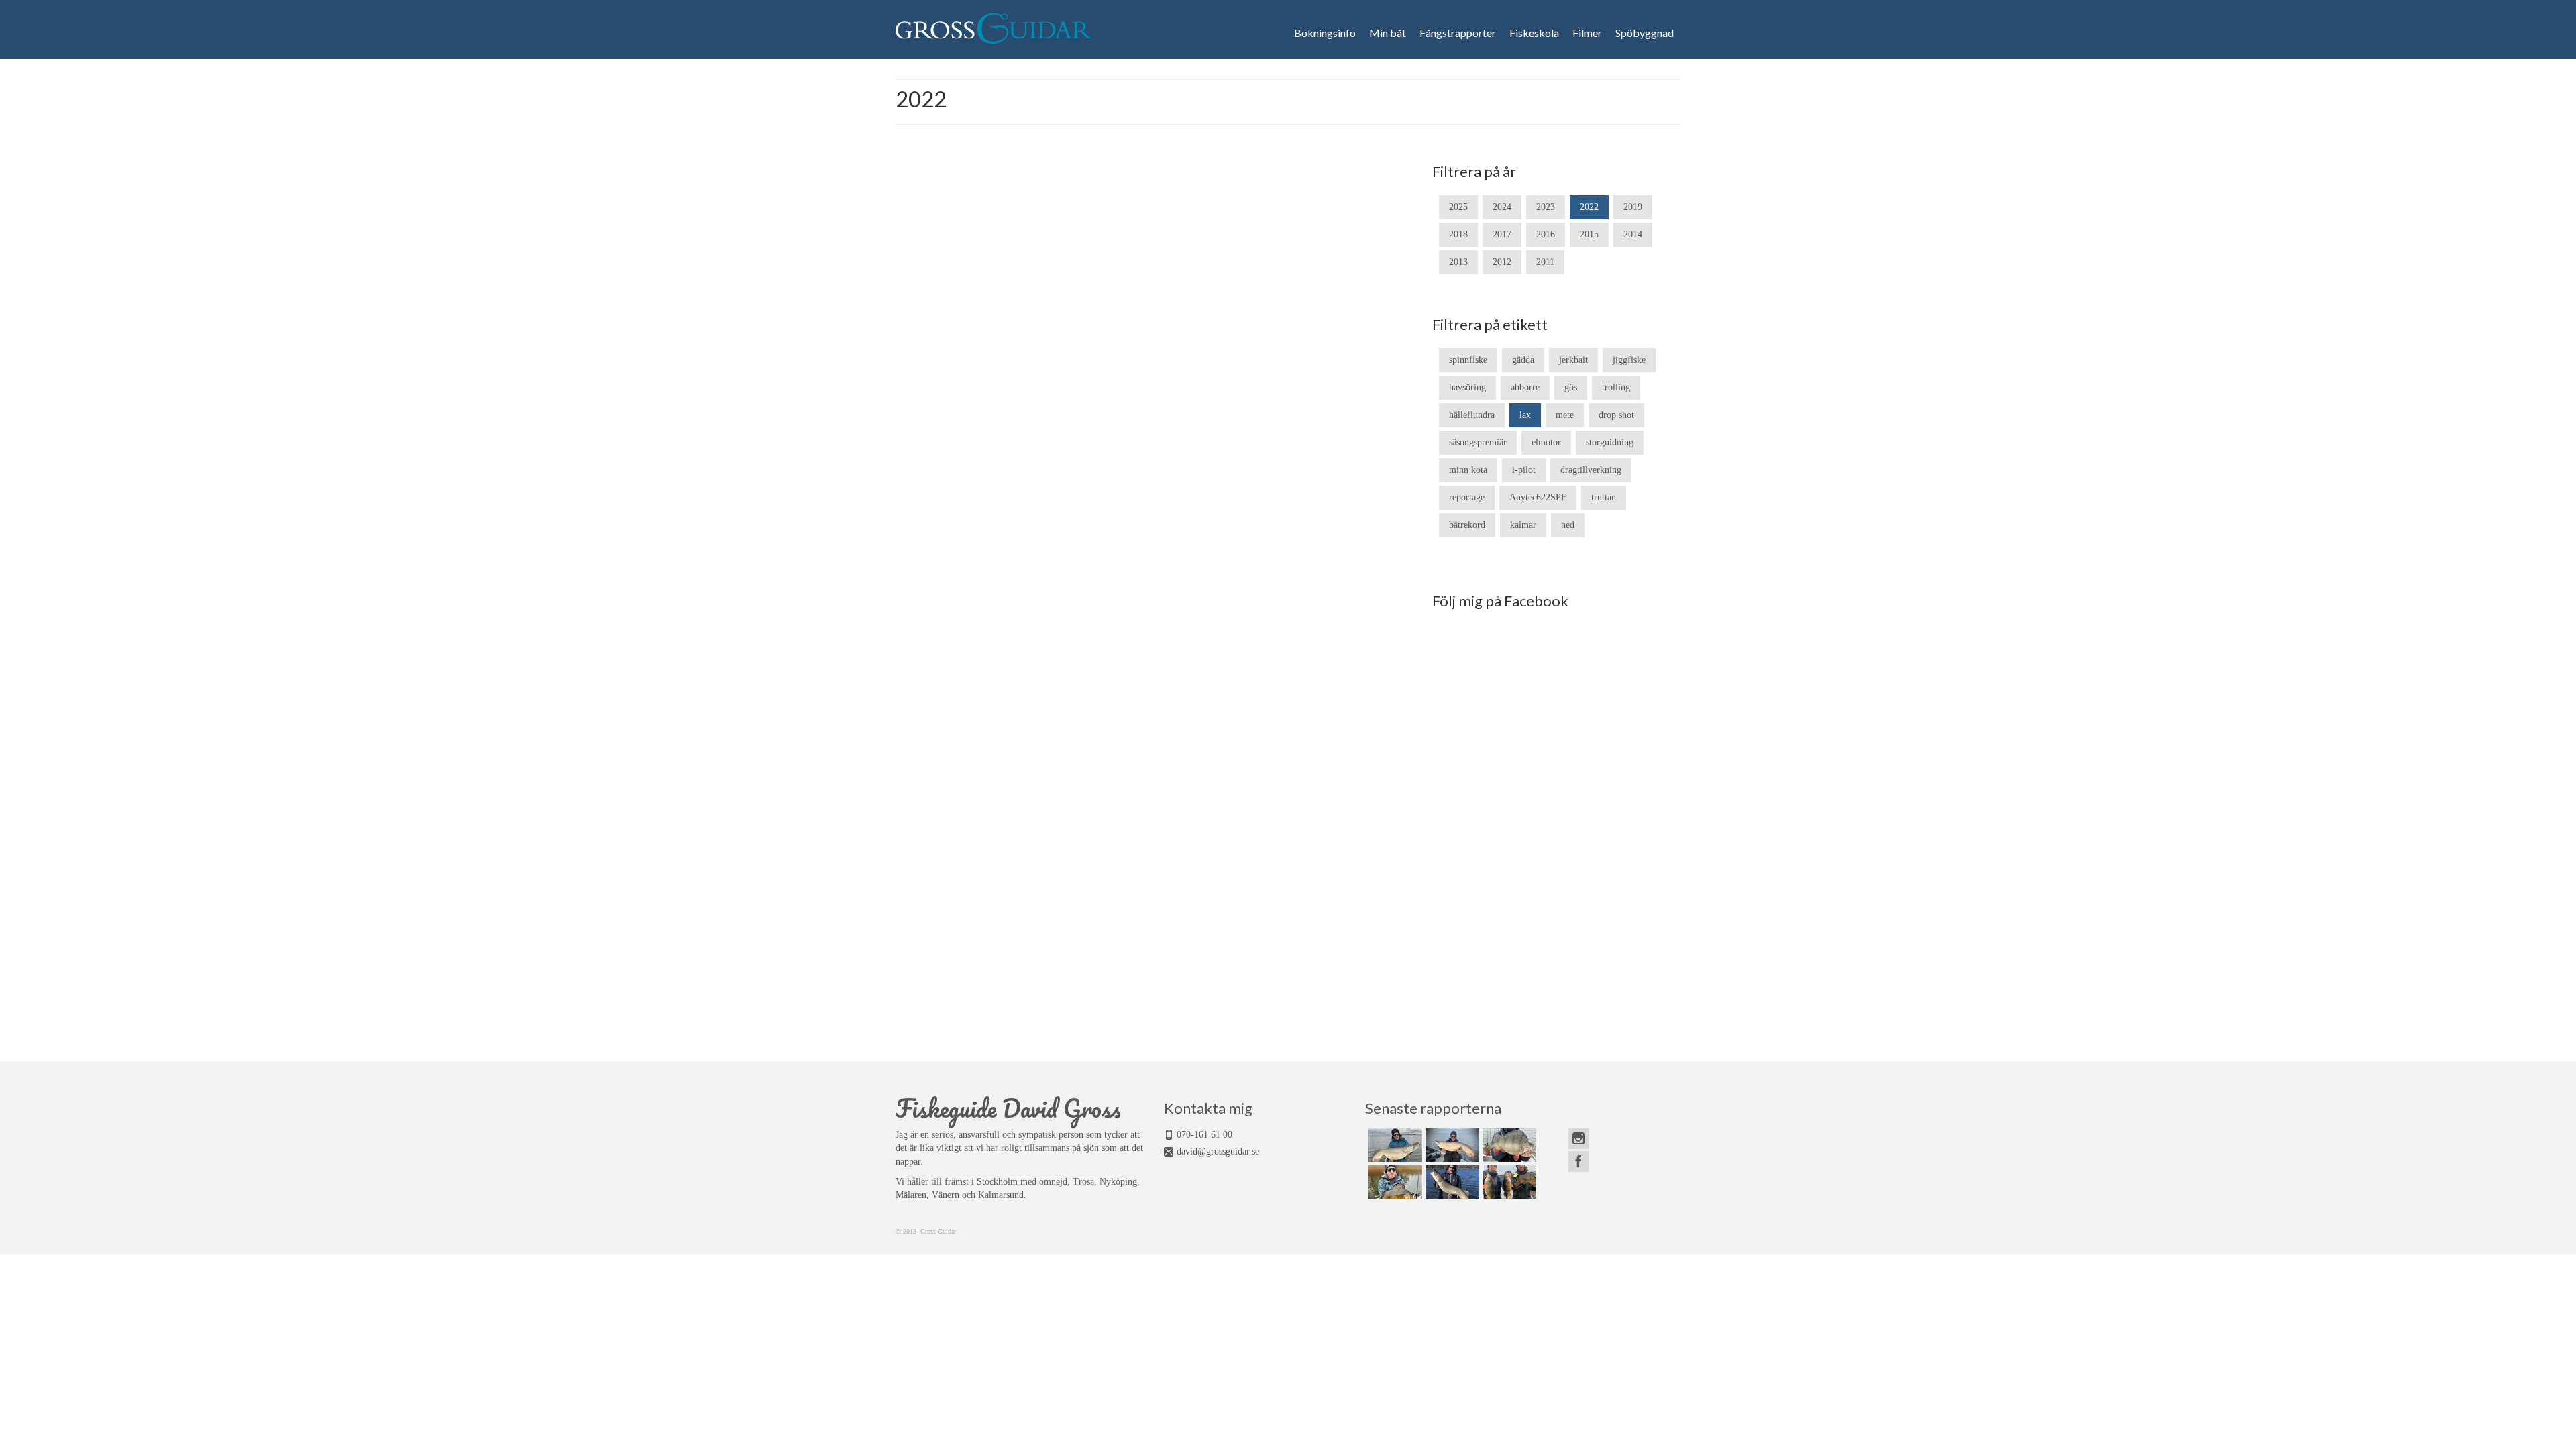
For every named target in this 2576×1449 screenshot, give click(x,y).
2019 (1633, 207)
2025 (1458, 207)
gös (1571, 387)
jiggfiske (1629, 360)
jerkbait (1573, 360)
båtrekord (1467, 525)
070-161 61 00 (1204, 1135)
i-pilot (1524, 470)
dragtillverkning (1591, 470)
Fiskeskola (1534, 33)
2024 (1502, 207)
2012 (1502, 262)
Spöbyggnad (1645, 33)
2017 (1502, 234)
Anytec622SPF (1538, 497)
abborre (1525, 387)
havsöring (1467, 387)
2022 (1589, 207)
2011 (1545, 262)
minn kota (1468, 470)
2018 (1458, 234)
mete (1565, 415)
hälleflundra (1472, 415)
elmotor (1546, 442)
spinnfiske (1468, 360)
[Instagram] (1578, 1139)
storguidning (1610, 442)
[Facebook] (1578, 1162)
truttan (1604, 497)
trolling (1616, 387)
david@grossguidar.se (1218, 1151)
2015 (1589, 234)
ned (1568, 525)
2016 (1546, 234)
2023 (1546, 207)
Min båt (1388, 33)
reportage (1467, 497)
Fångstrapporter (1458, 33)
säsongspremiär (1478, 442)
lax (1525, 415)
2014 (1633, 234)
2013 (1458, 262)
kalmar (1523, 525)
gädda (1523, 360)
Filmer (1587, 33)
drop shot (1616, 415)
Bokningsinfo (1325, 33)
